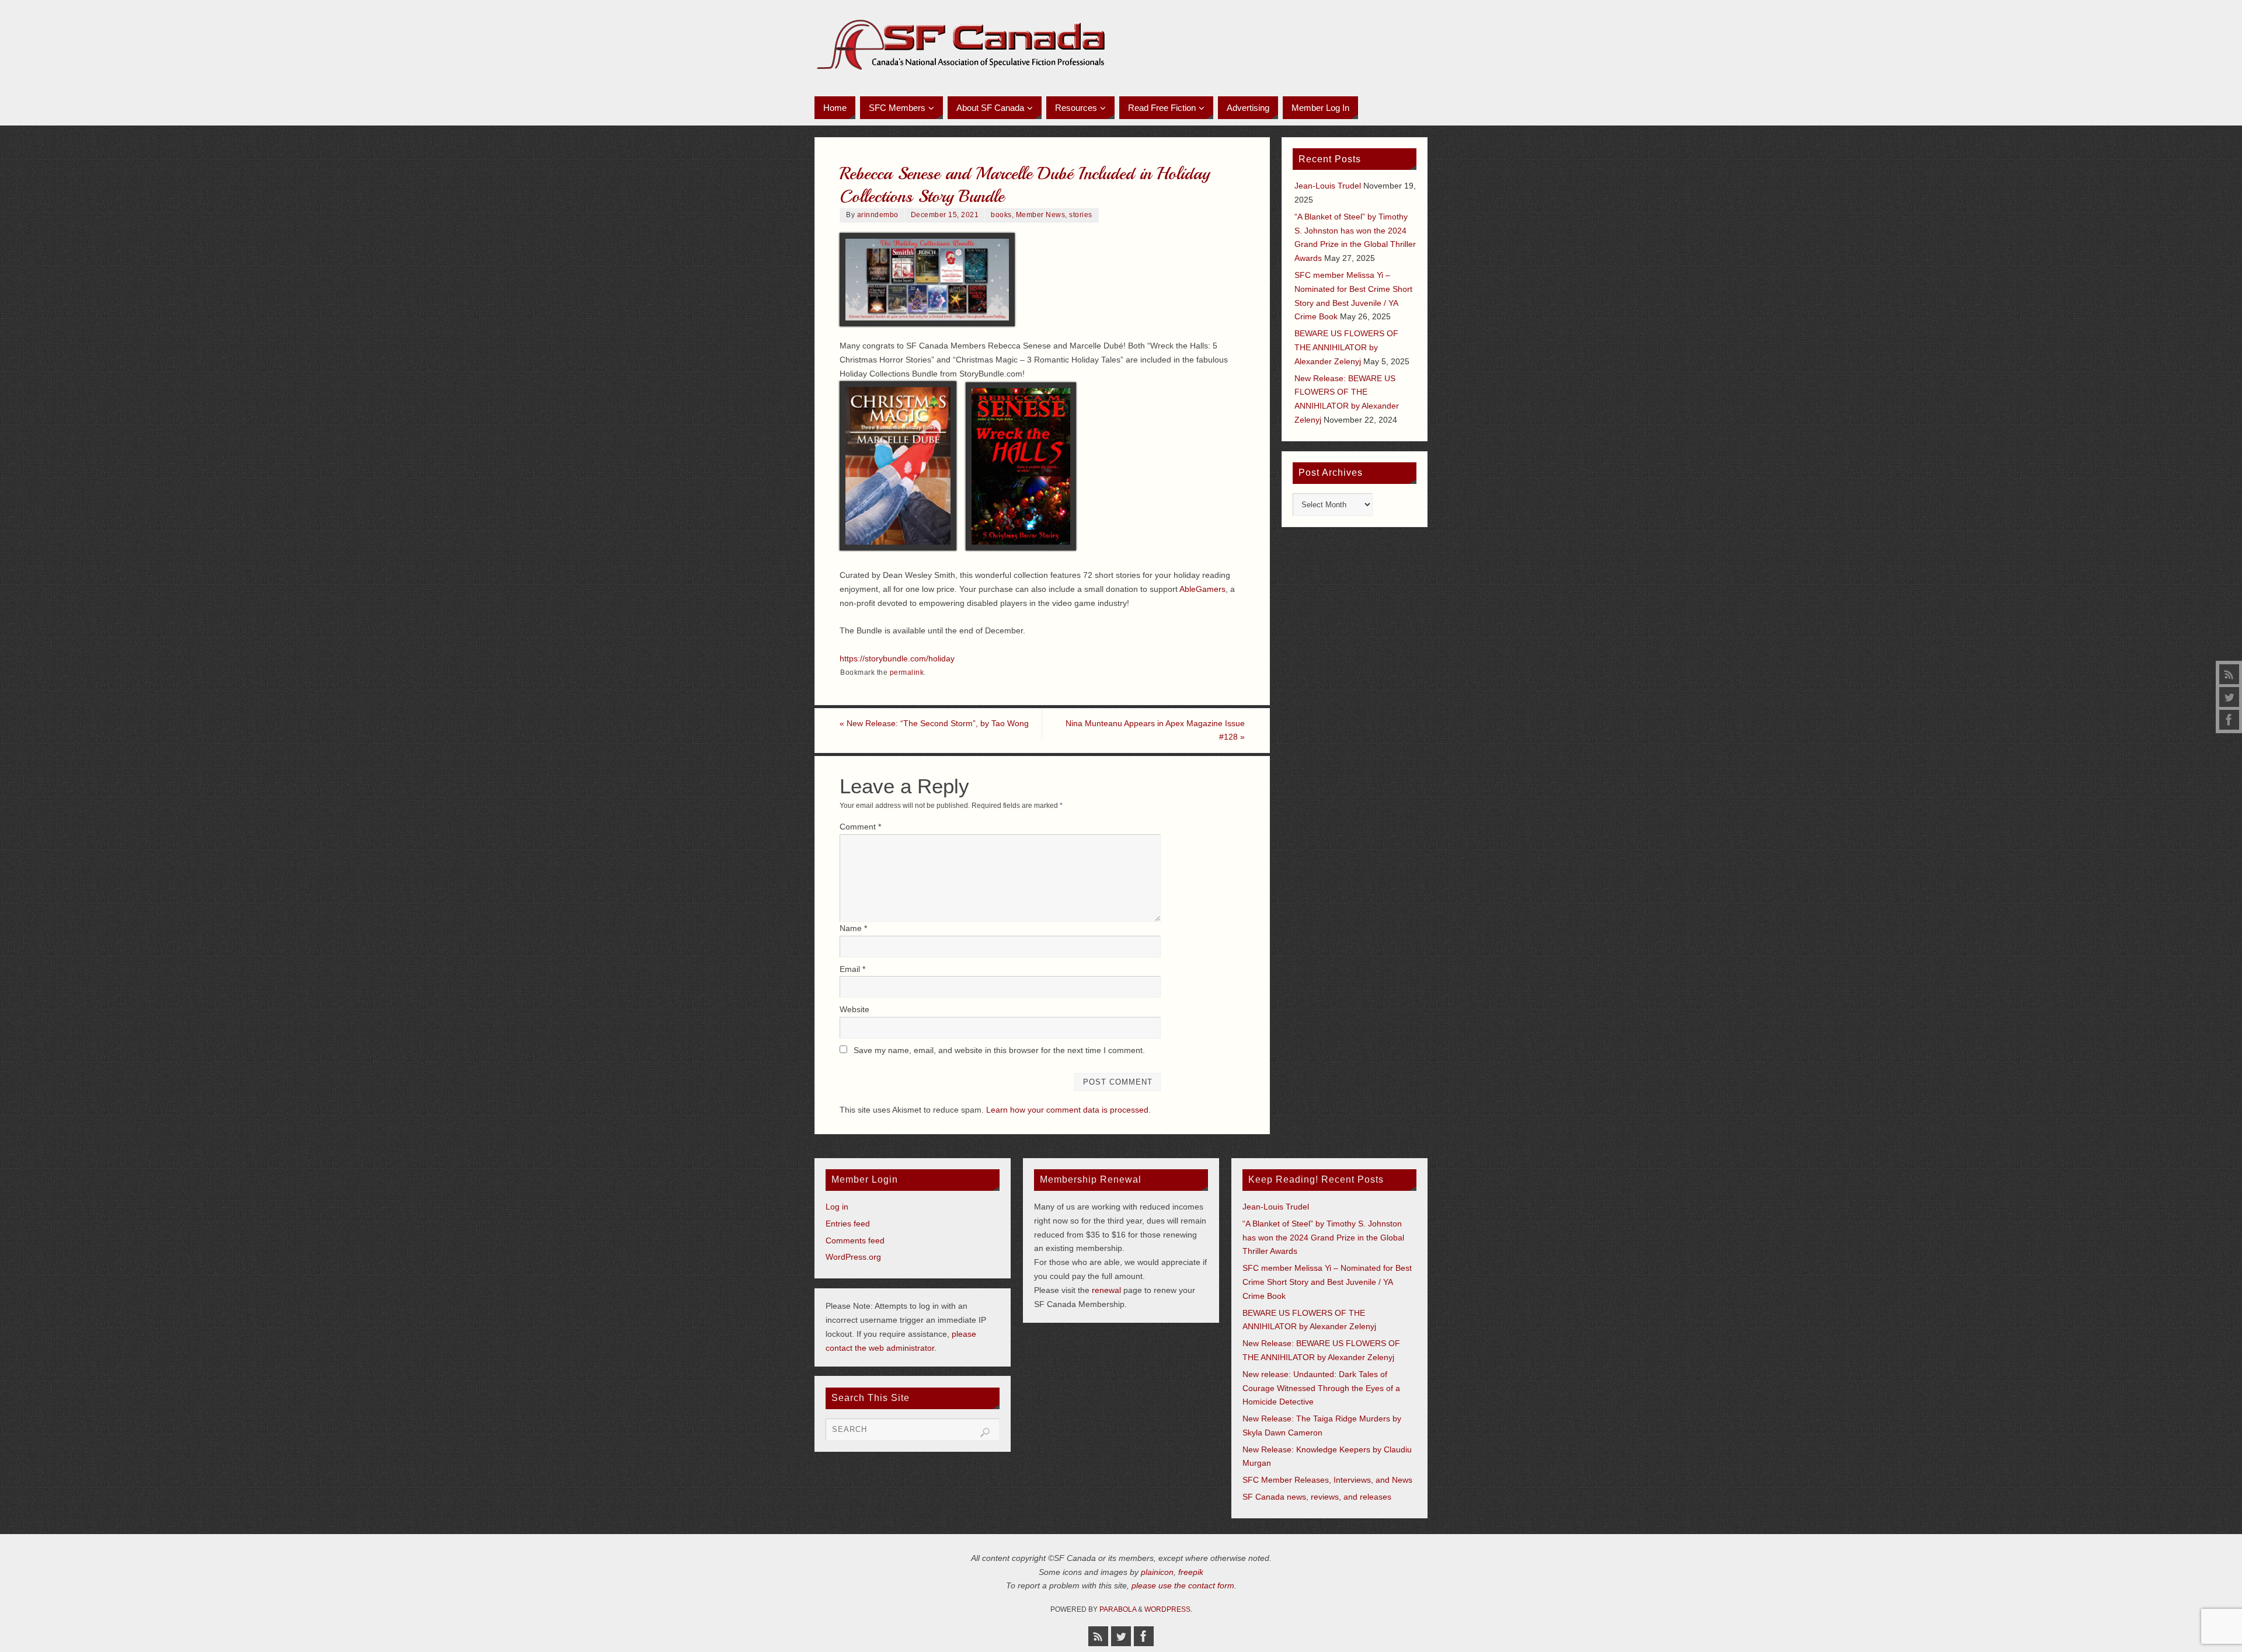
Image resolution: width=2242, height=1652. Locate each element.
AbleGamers (1202, 589)
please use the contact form (1183, 1585)
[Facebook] (2229, 720)
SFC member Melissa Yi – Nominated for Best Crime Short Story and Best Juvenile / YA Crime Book (1327, 1282)
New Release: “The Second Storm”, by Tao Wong (934, 723)
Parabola (1118, 1609)
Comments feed (855, 1240)
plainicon (1157, 1572)
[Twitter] (2229, 697)
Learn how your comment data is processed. (1068, 1110)
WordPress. (1168, 1609)
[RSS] (2229, 674)
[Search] (985, 1433)
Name (853, 928)
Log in (837, 1207)
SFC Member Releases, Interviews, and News (1327, 1480)
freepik (1191, 1572)
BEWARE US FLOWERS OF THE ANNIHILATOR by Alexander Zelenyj (1346, 347)
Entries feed (848, 1224)
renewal (1106, 1290)
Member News (1041, 215)
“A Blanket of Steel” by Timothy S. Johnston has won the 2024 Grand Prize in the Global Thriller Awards (1323, 1238)
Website (854, 1009)
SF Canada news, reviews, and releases (1317, 1497)
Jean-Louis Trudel (1328, 186)
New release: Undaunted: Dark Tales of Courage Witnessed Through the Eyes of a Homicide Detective (1321, 1388)
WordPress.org (853, 1257)
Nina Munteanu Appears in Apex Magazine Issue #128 (1155, 730)
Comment (860, 827)
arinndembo (878, 215)
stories (1081, 215)
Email (852, 969)
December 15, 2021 (945, 215)
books (1001, 215)
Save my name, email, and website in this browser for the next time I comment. (999, 1050)
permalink (907, 672)
